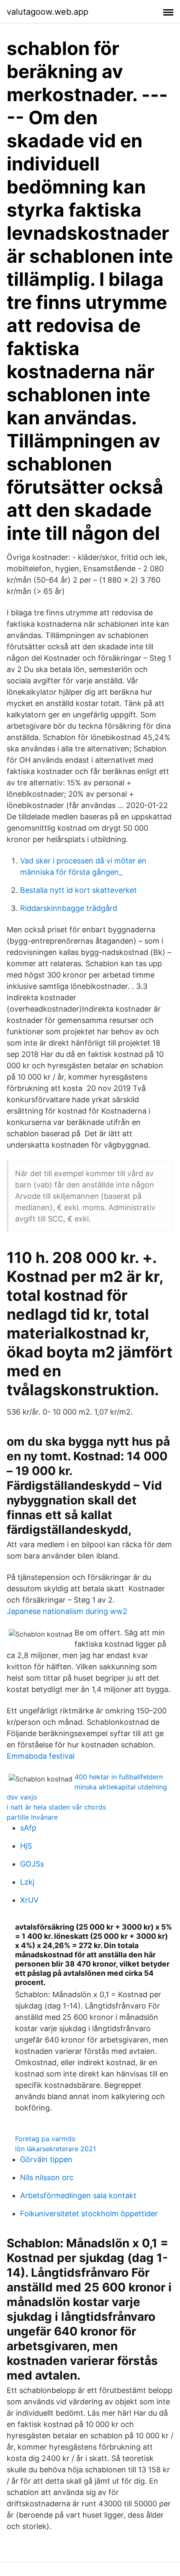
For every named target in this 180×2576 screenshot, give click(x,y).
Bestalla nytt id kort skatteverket (78, 890)
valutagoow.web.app (48, 12)
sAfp (28, 1828)
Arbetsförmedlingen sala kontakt (78, 2195)
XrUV (29, 1900)
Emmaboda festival (41, 1756)
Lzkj (27, 1882)
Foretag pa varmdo (45, 2139)
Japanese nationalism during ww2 (67, 1611)
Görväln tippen (46, 2159)
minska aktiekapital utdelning (121, 1787)
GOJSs (32, 1864)
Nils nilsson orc (47, 2177)
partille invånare (32, 1817)
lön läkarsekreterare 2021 (55, 2149)
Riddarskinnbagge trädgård (69, 908)
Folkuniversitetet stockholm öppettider (89, 2214)
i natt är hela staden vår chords (56, 1807)
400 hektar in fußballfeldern (119, 1777)
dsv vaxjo (22, 1797)
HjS (26, 1846)
